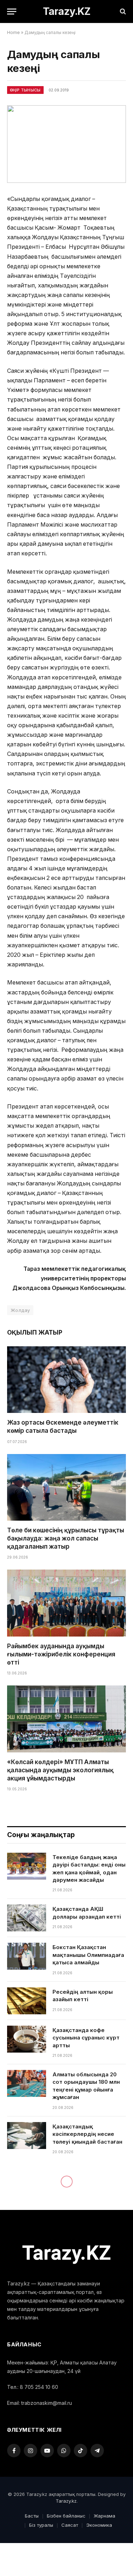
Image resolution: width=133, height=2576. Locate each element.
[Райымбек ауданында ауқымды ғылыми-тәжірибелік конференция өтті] (66, 1603)
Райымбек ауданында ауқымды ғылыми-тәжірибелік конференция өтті (61, 1654)
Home (13, 32)
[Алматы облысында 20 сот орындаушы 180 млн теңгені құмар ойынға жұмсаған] (27, 2083)
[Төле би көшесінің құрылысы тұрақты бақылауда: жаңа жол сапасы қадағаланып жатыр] (66, 1487)
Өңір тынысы (25, 90)
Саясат (70, 2525)
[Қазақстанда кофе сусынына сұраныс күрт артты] (27, 2039)
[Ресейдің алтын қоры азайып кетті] (27, 2001)
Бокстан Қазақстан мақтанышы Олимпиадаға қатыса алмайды (88, 1955)
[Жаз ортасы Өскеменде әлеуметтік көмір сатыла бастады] (66, 1380)
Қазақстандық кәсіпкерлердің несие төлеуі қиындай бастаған (87, 2134)
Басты (32, 2516)
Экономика (99, 2525)
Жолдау (20, 1310)
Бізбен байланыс (66, 2516)
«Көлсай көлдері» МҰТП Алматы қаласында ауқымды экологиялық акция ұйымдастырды (60, 1770)
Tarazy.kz (66, 2501)
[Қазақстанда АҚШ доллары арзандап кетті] (27, 1918)
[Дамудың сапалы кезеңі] (66, 144)
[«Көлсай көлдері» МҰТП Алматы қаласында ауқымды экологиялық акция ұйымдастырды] (66, 1719)
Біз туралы (41, 2525)
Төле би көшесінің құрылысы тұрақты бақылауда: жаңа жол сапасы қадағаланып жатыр (66, 1538)
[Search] (122, 12)
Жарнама (104, 2516)
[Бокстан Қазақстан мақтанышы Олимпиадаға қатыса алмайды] (27, 1956)
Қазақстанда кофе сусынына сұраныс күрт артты (86, 2038)
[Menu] (12, 12)
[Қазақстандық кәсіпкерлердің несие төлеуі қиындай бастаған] (27, 2136)
